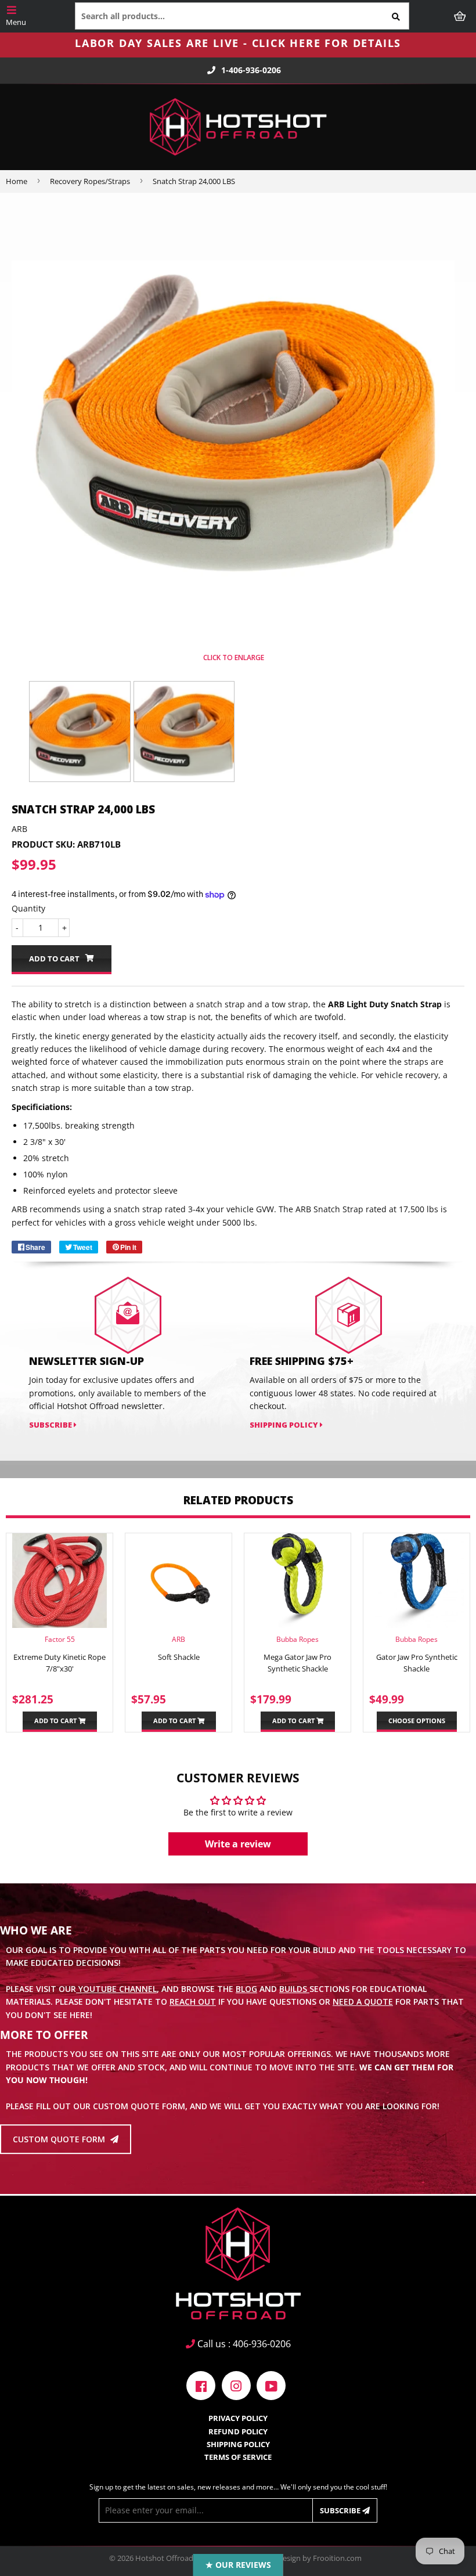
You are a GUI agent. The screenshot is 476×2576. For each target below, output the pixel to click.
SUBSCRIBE (51, 1425)
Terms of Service (238, 2457)
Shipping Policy (285, 1425)
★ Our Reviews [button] (238, 2565)
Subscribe (341, 2510)
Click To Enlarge (233, 657)
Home (17, 181)
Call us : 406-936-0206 (243, 2344)
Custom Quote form (60, 2139)
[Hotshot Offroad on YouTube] (271, 2385)
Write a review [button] (238, 1844)
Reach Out (193, 2002)
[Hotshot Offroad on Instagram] (236, 2385)
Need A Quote (363, 2002)
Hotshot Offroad (164, 2558)
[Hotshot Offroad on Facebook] (201, 2385)
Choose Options (417, 1721)
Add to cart (56, 1721)
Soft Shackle (179, 1657)
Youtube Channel (116, 1989)
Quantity (28, 908)
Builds (294, 1989)
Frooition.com (337, 2558)
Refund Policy (238, 2431)
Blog (246, 1989)
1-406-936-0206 (251, 70)
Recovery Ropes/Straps (90, 181)
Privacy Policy (238, 2418)
